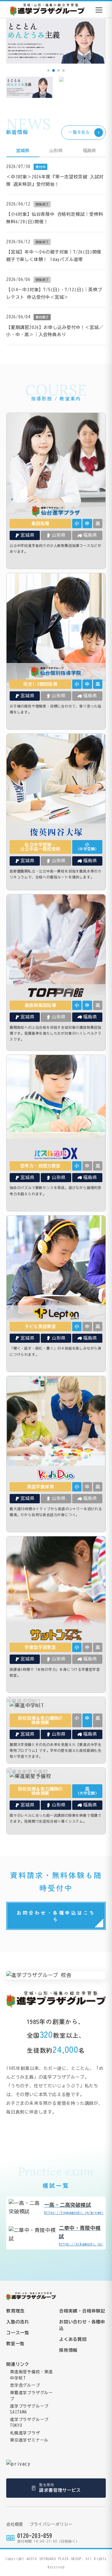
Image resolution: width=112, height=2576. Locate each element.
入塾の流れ (18, 2322)
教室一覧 (15, 2344)
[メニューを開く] (99, 10)
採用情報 (68, 2350)
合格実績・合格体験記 (82, 2311)
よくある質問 (73, 2339)
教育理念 (15, 2311)
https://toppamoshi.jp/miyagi (74, 2208)
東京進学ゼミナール (29, 2440)
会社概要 (15, 2524)
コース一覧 (18, 2333)
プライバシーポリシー (51, 2524)
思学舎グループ (25, 2385)
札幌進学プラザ (25, 2433)
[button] (49, 70)
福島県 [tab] (89, 151)
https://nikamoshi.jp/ (81, 2236)
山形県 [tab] (56, 151)
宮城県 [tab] (23, 151)
